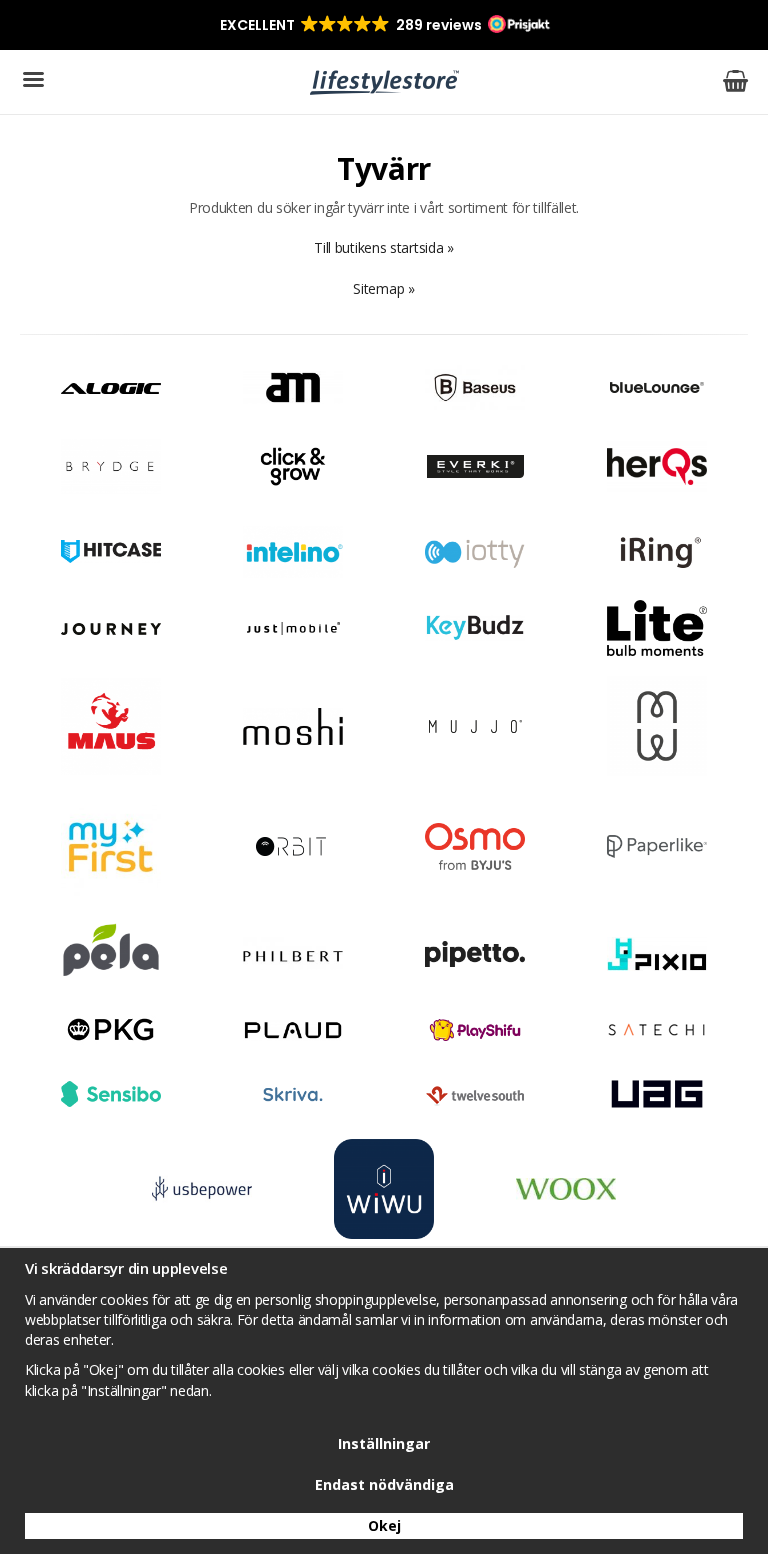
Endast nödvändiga (384, 1484)
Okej (384, 1525)
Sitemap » (383, 288)
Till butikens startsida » (384, 247)
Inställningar (384, 1443)
